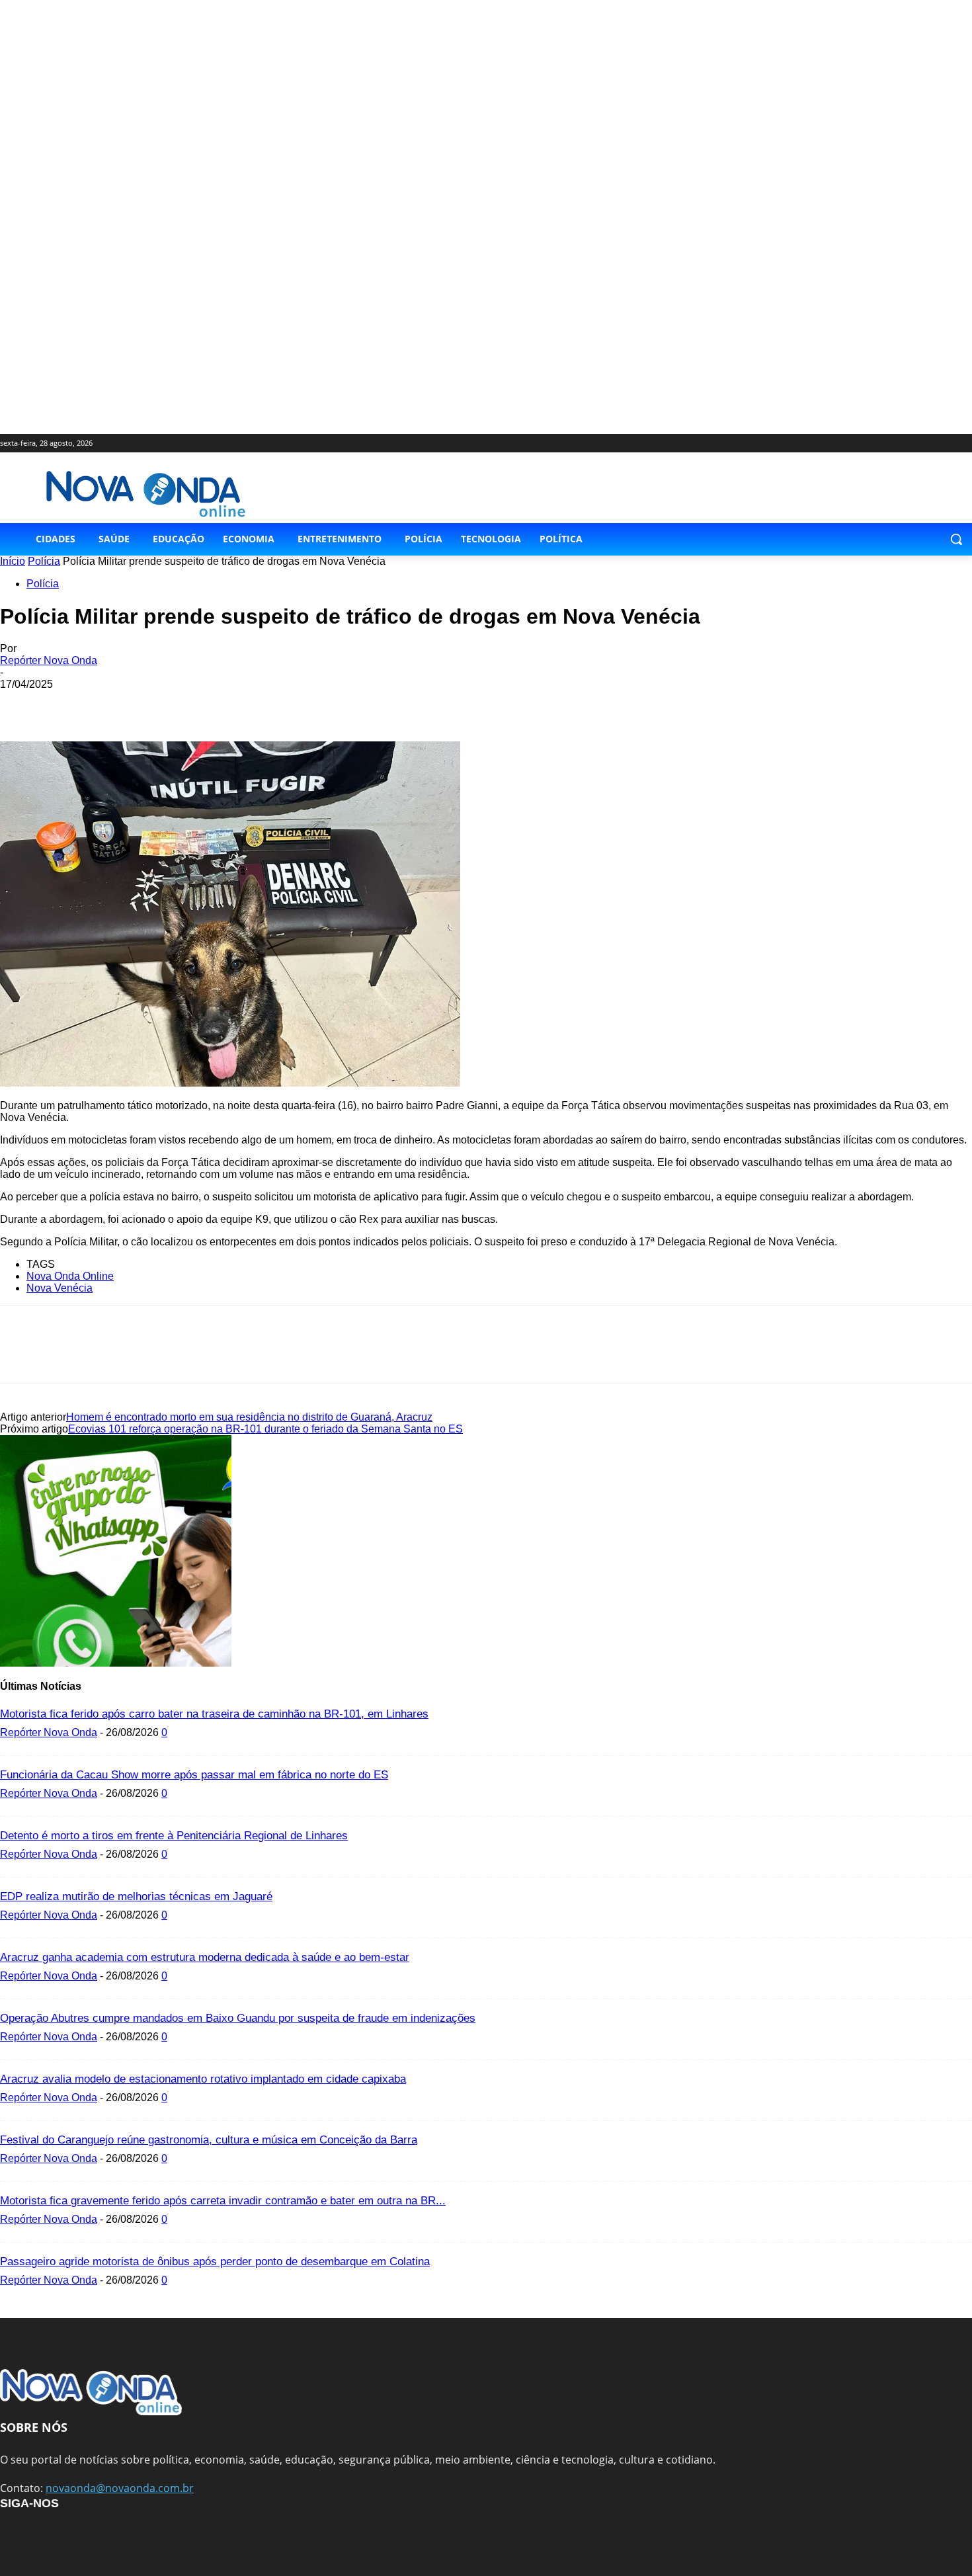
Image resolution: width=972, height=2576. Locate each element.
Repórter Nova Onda (49, 660)
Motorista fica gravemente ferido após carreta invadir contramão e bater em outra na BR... (223, 2201)
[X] (69, 704)
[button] (956, 539)
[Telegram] (212, 704)
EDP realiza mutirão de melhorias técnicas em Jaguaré (136, 1896)
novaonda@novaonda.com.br (120, 2488)
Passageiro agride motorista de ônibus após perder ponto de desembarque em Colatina (215, 2262)
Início (13, 561)
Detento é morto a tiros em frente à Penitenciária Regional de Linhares (174, 1836)
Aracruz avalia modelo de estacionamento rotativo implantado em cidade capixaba (203, 2079)
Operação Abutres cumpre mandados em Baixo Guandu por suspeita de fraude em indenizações (238, 2018)
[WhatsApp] (117, 704)
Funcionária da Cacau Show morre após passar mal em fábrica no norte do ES (194, 1775)
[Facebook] (22, 704)
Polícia (44, 561)
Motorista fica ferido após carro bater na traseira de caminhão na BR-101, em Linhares (214, 1714)
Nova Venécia (60, 1288)
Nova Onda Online (70, 1276)
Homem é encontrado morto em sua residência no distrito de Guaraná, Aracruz (249, 1417)
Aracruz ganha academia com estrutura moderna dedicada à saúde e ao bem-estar (205, 1957)
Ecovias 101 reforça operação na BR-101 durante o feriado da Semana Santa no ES (265, 1429)
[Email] (165, 704)
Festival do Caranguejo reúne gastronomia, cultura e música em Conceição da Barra (209, 2140)
